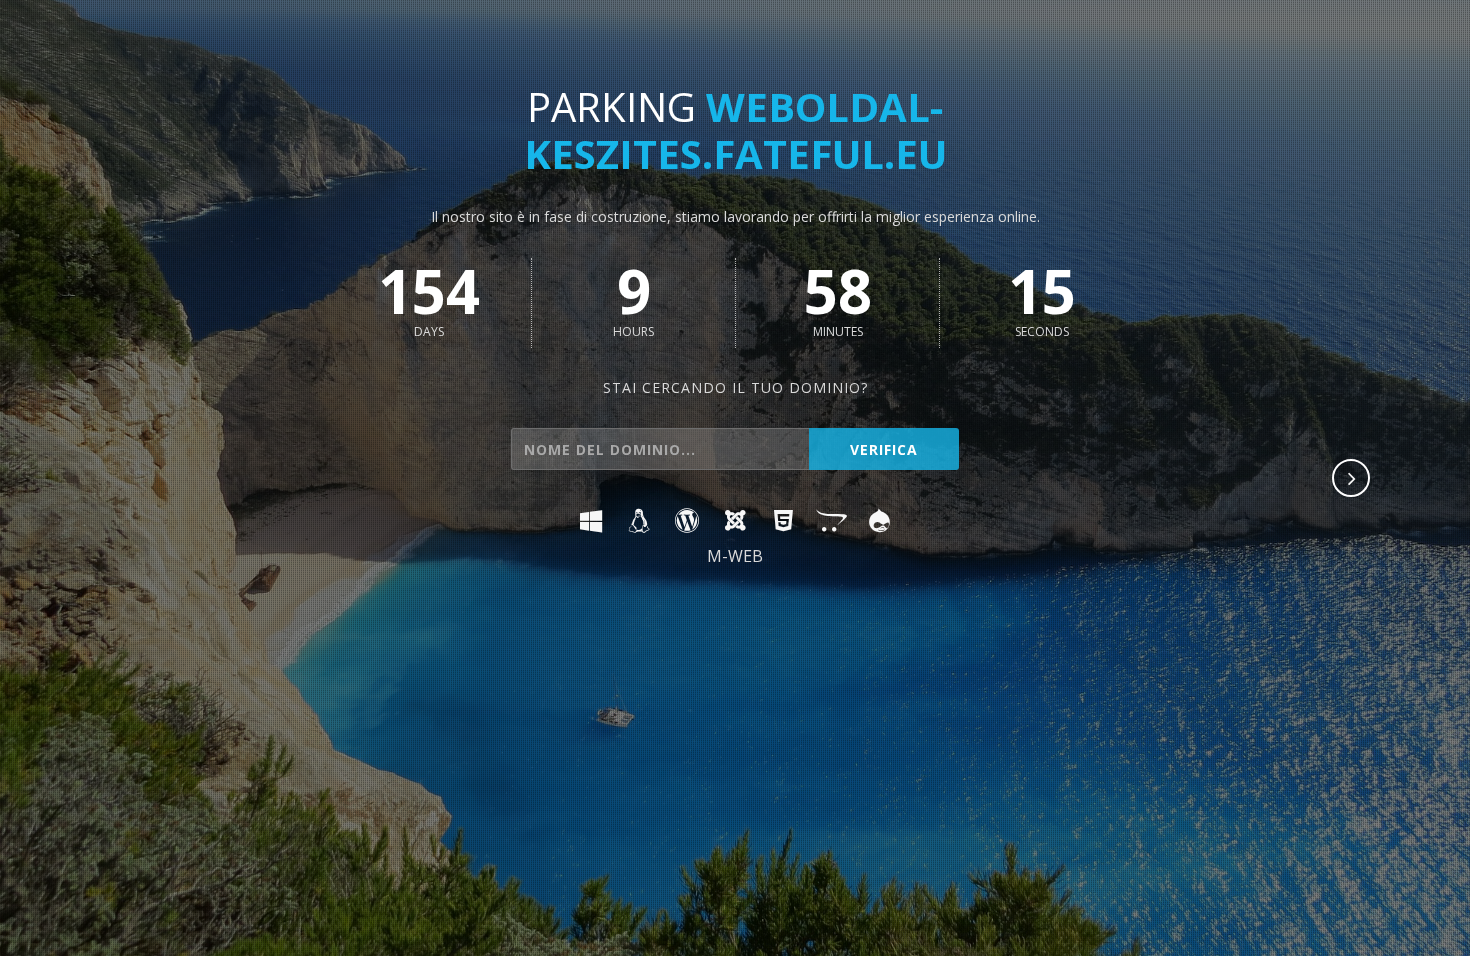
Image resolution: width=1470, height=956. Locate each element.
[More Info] (1352, 480)
